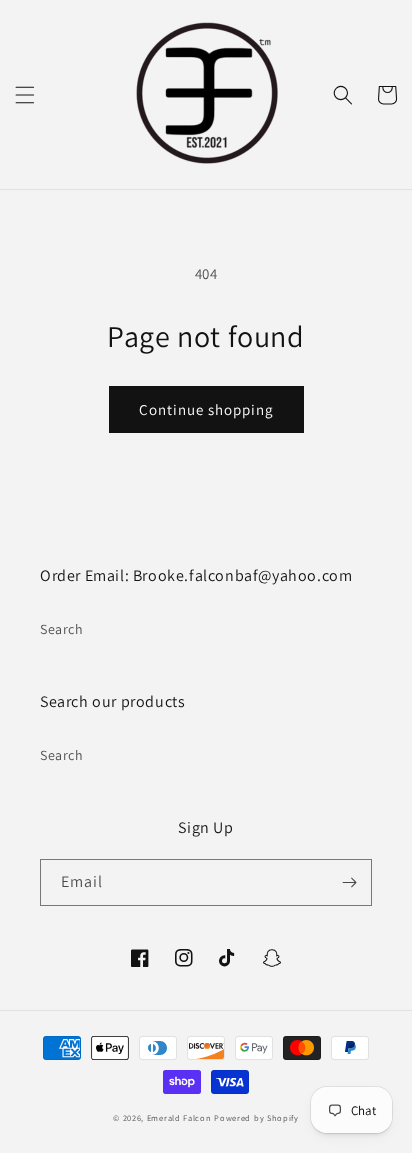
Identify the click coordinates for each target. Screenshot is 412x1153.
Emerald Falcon (181, 1117)
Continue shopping (206, 409)
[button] (25, 95)
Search (62, 629)
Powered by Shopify (256, 1117)
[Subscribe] (349, 882)
